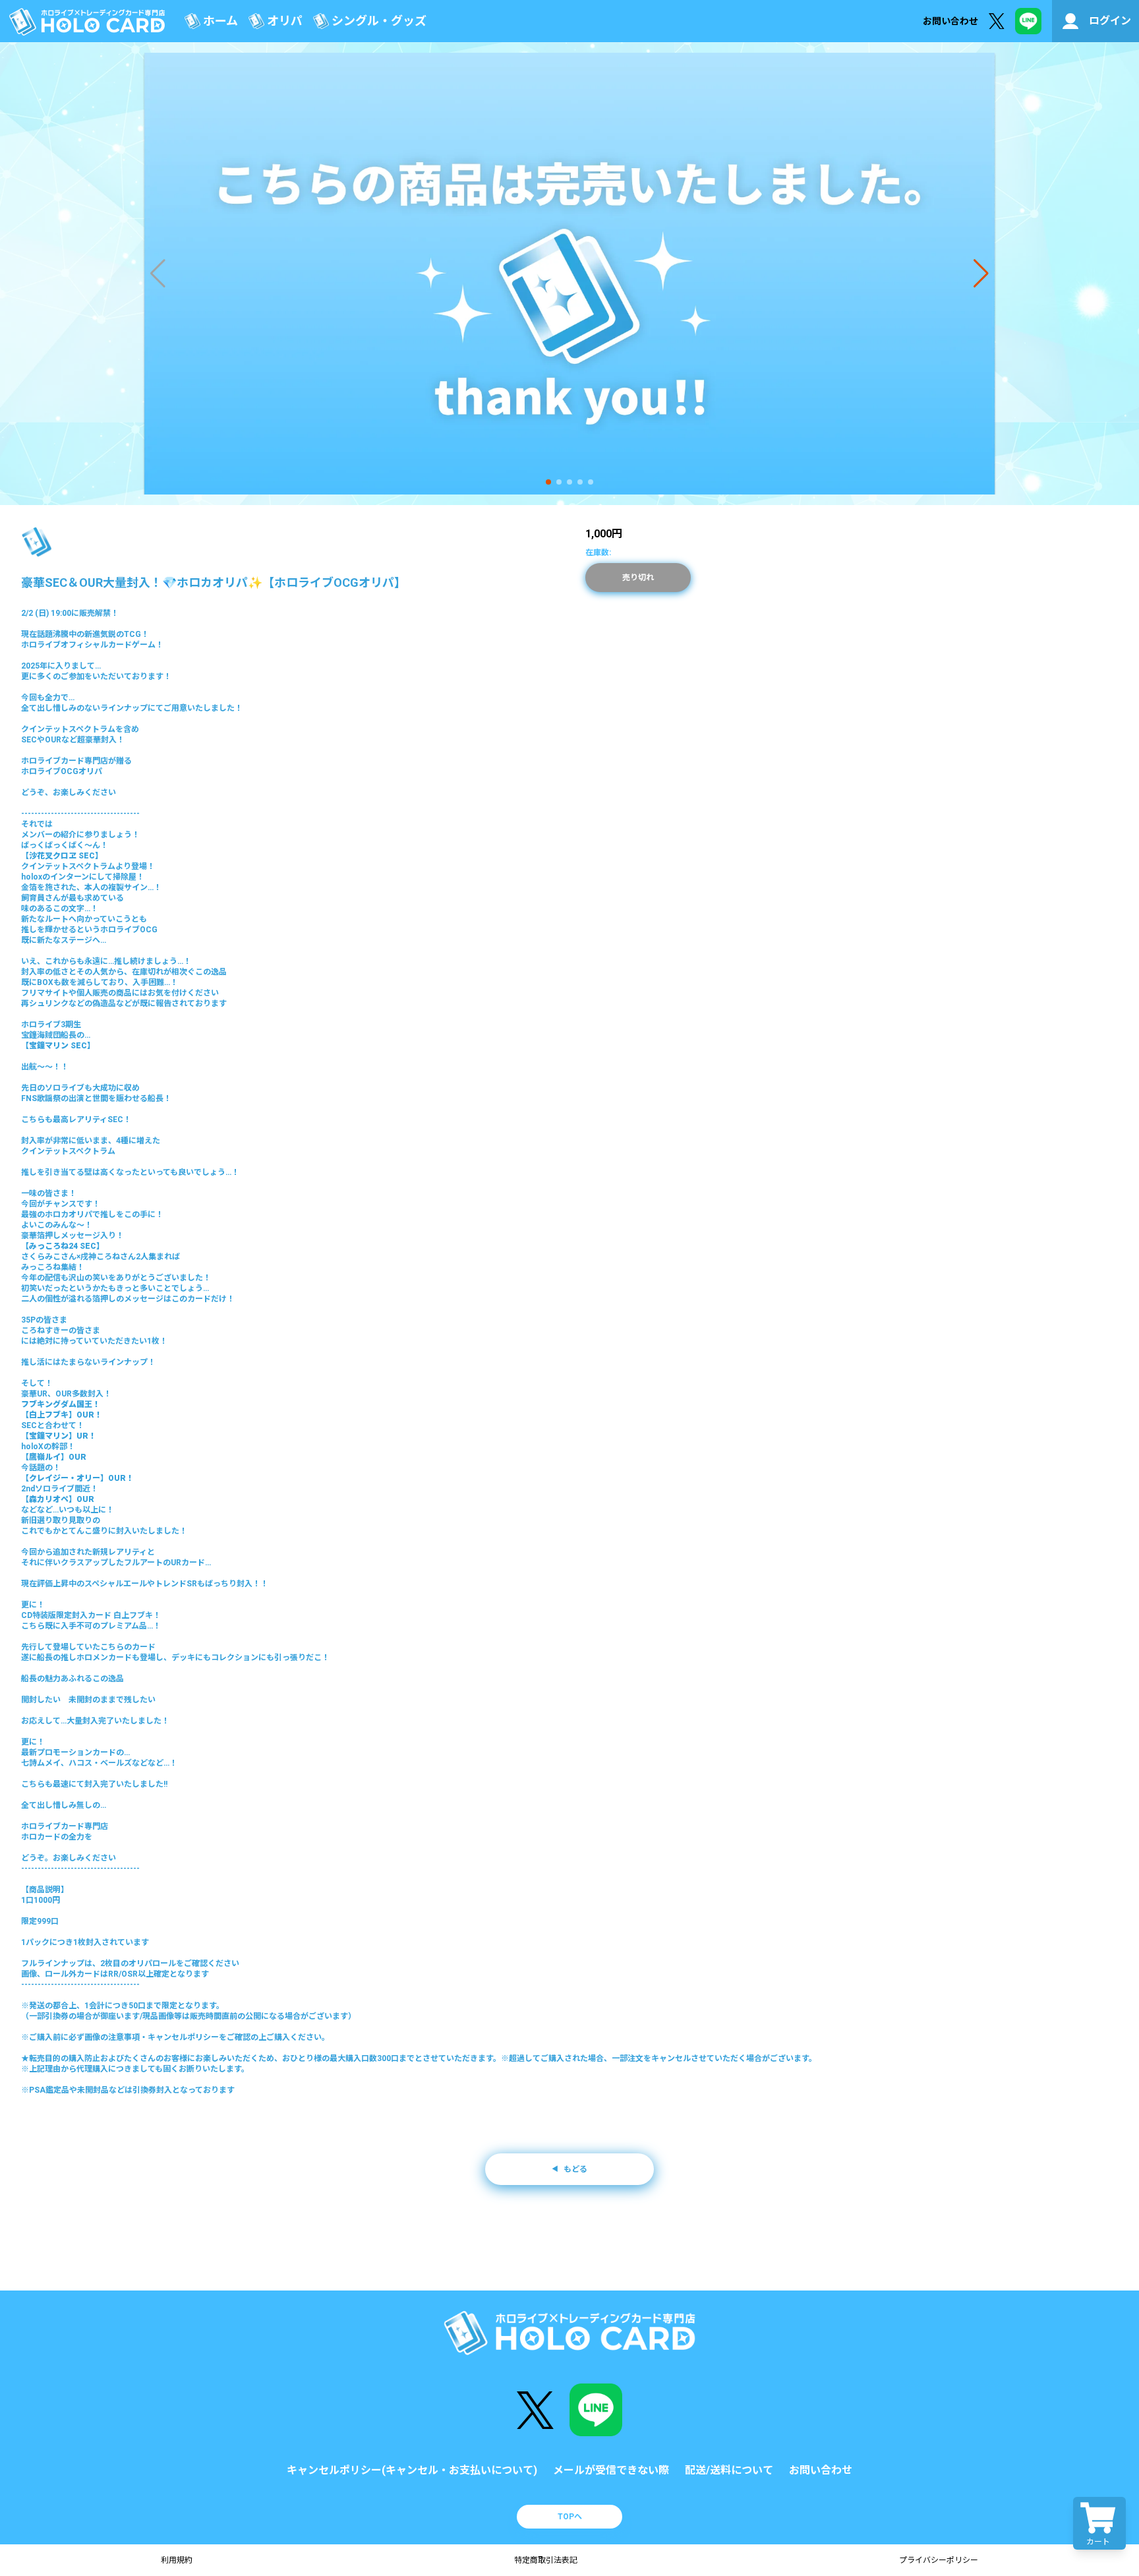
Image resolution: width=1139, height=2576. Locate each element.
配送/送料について (729, 2470)
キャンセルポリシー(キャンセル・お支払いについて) (412, 2470)
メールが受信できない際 (611, 2470)
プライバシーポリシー (939, 2560)
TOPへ (570, 2517)
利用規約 (177, 2560)
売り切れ (638, 578)
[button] (548, 482)
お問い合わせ (950, 21)
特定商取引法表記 (546, 2560)
